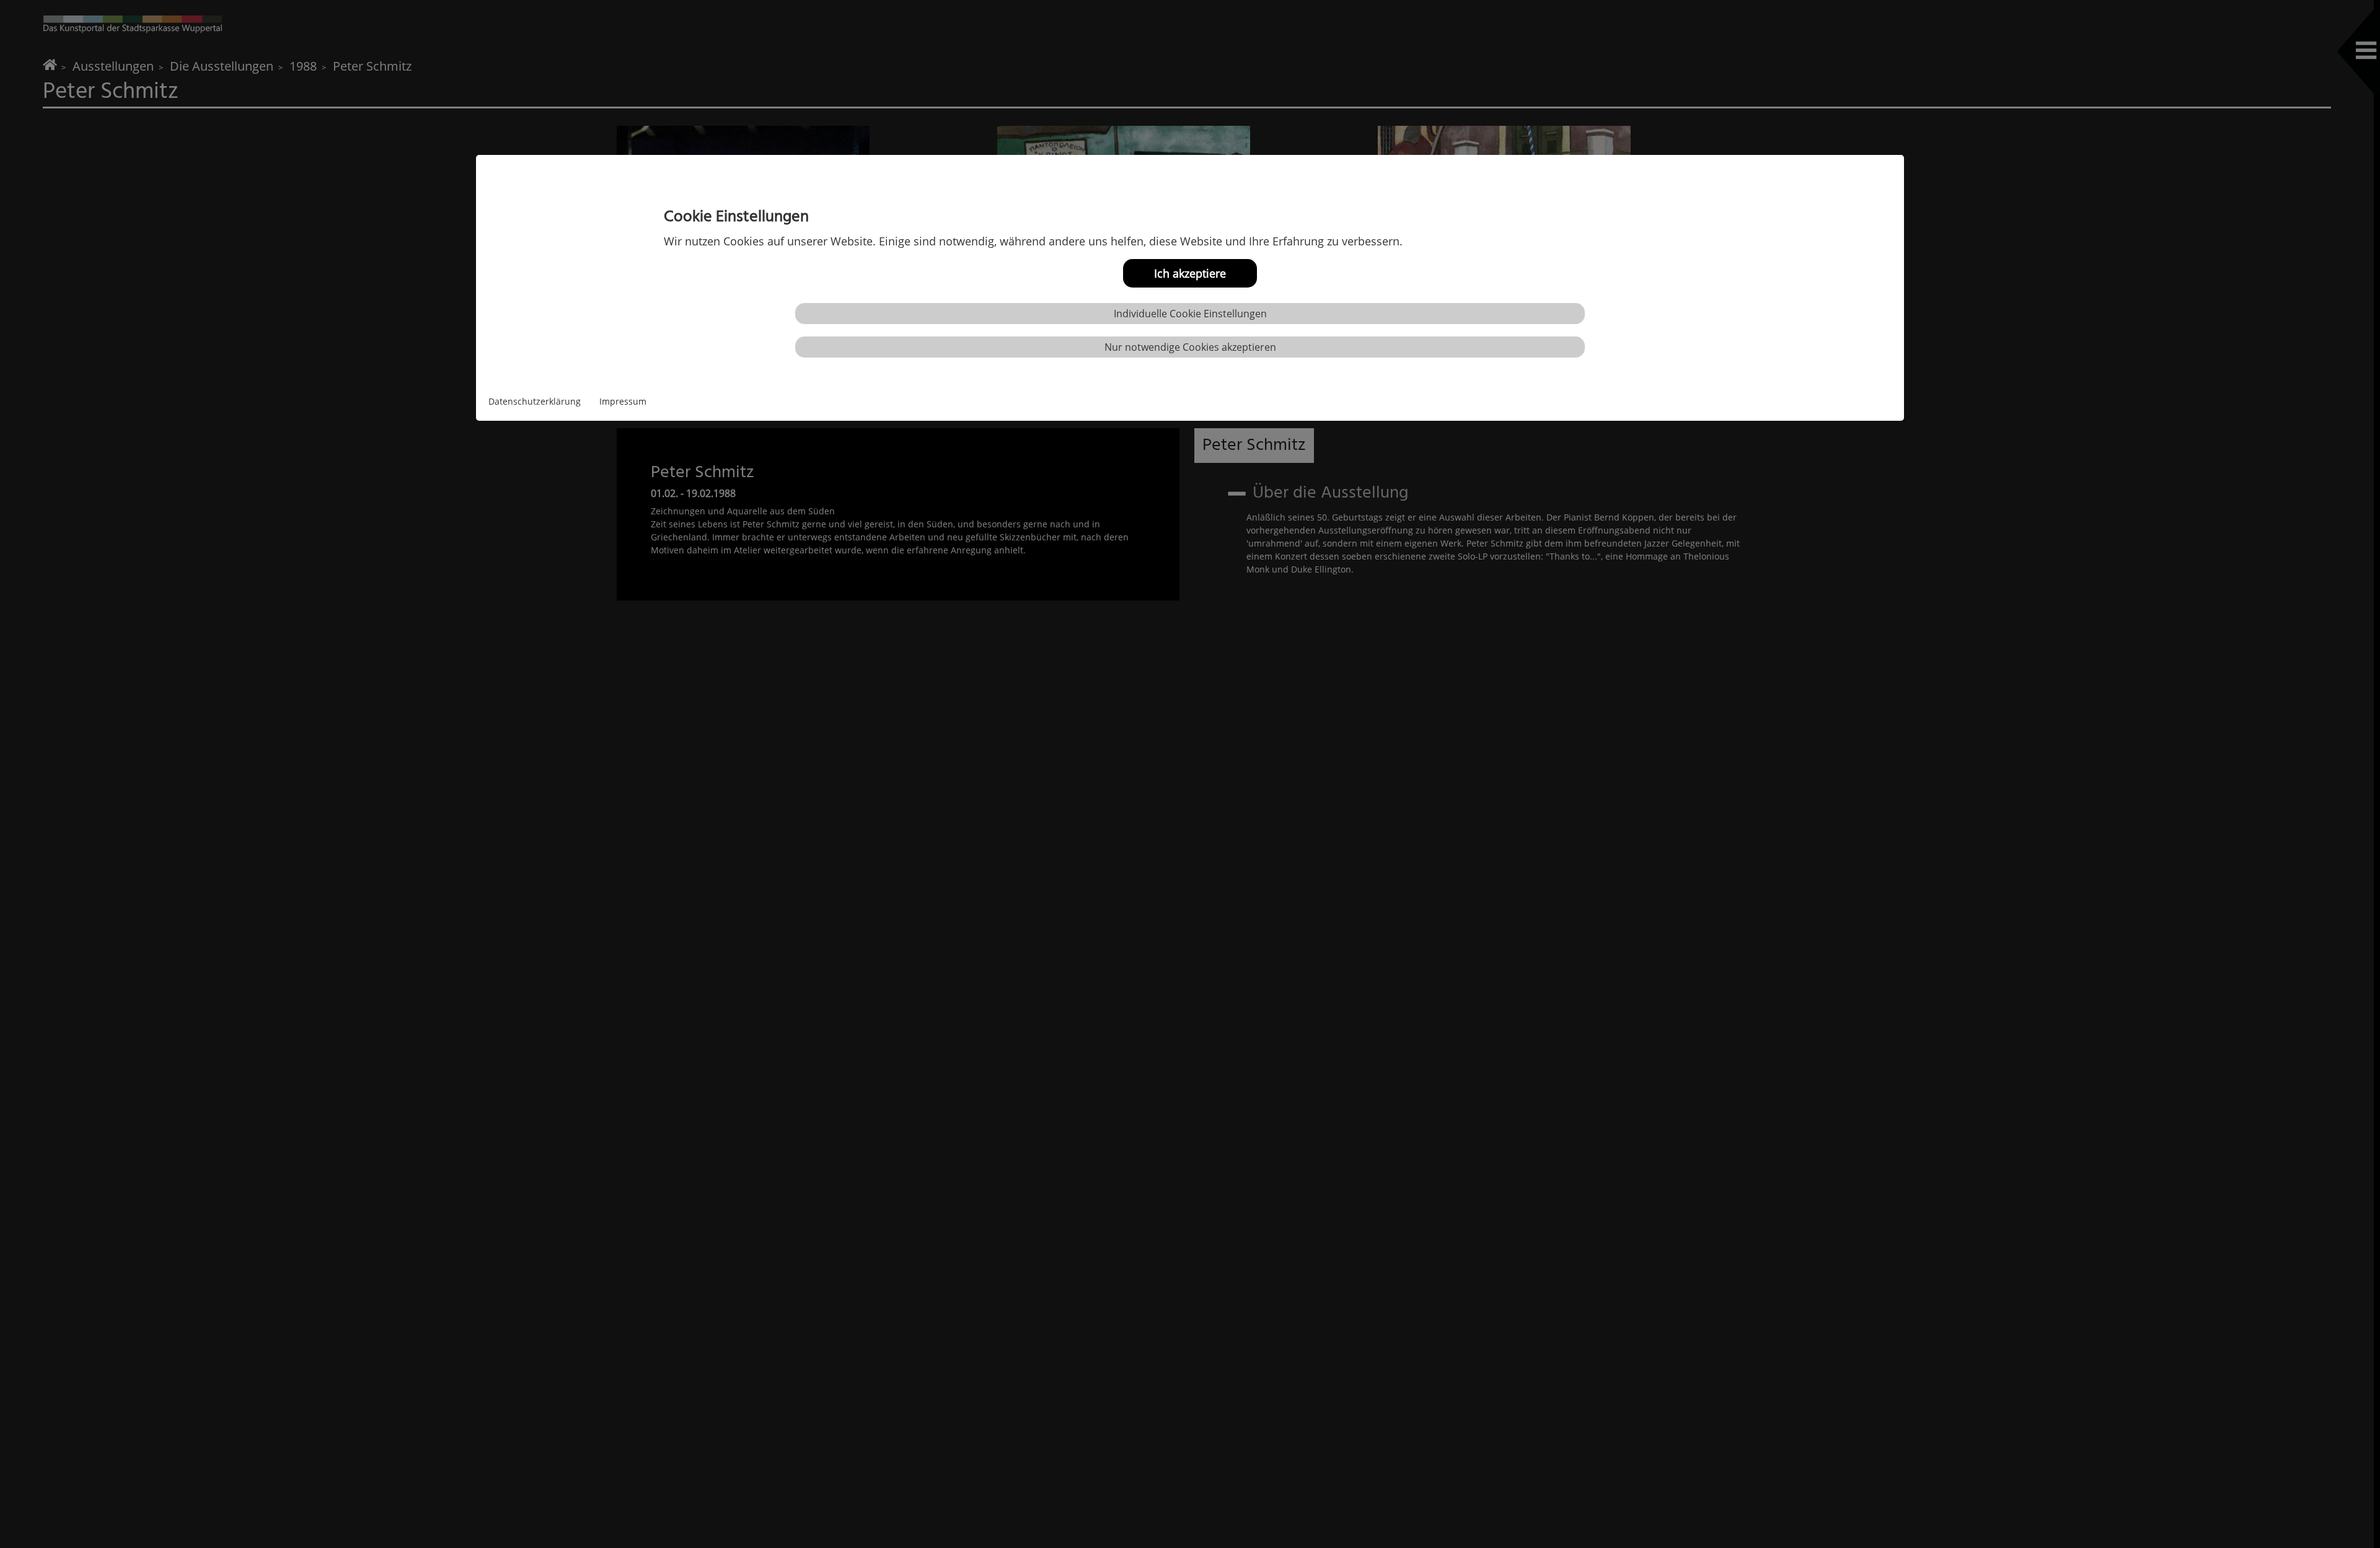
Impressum (623, 401)
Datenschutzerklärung (535, 401)
